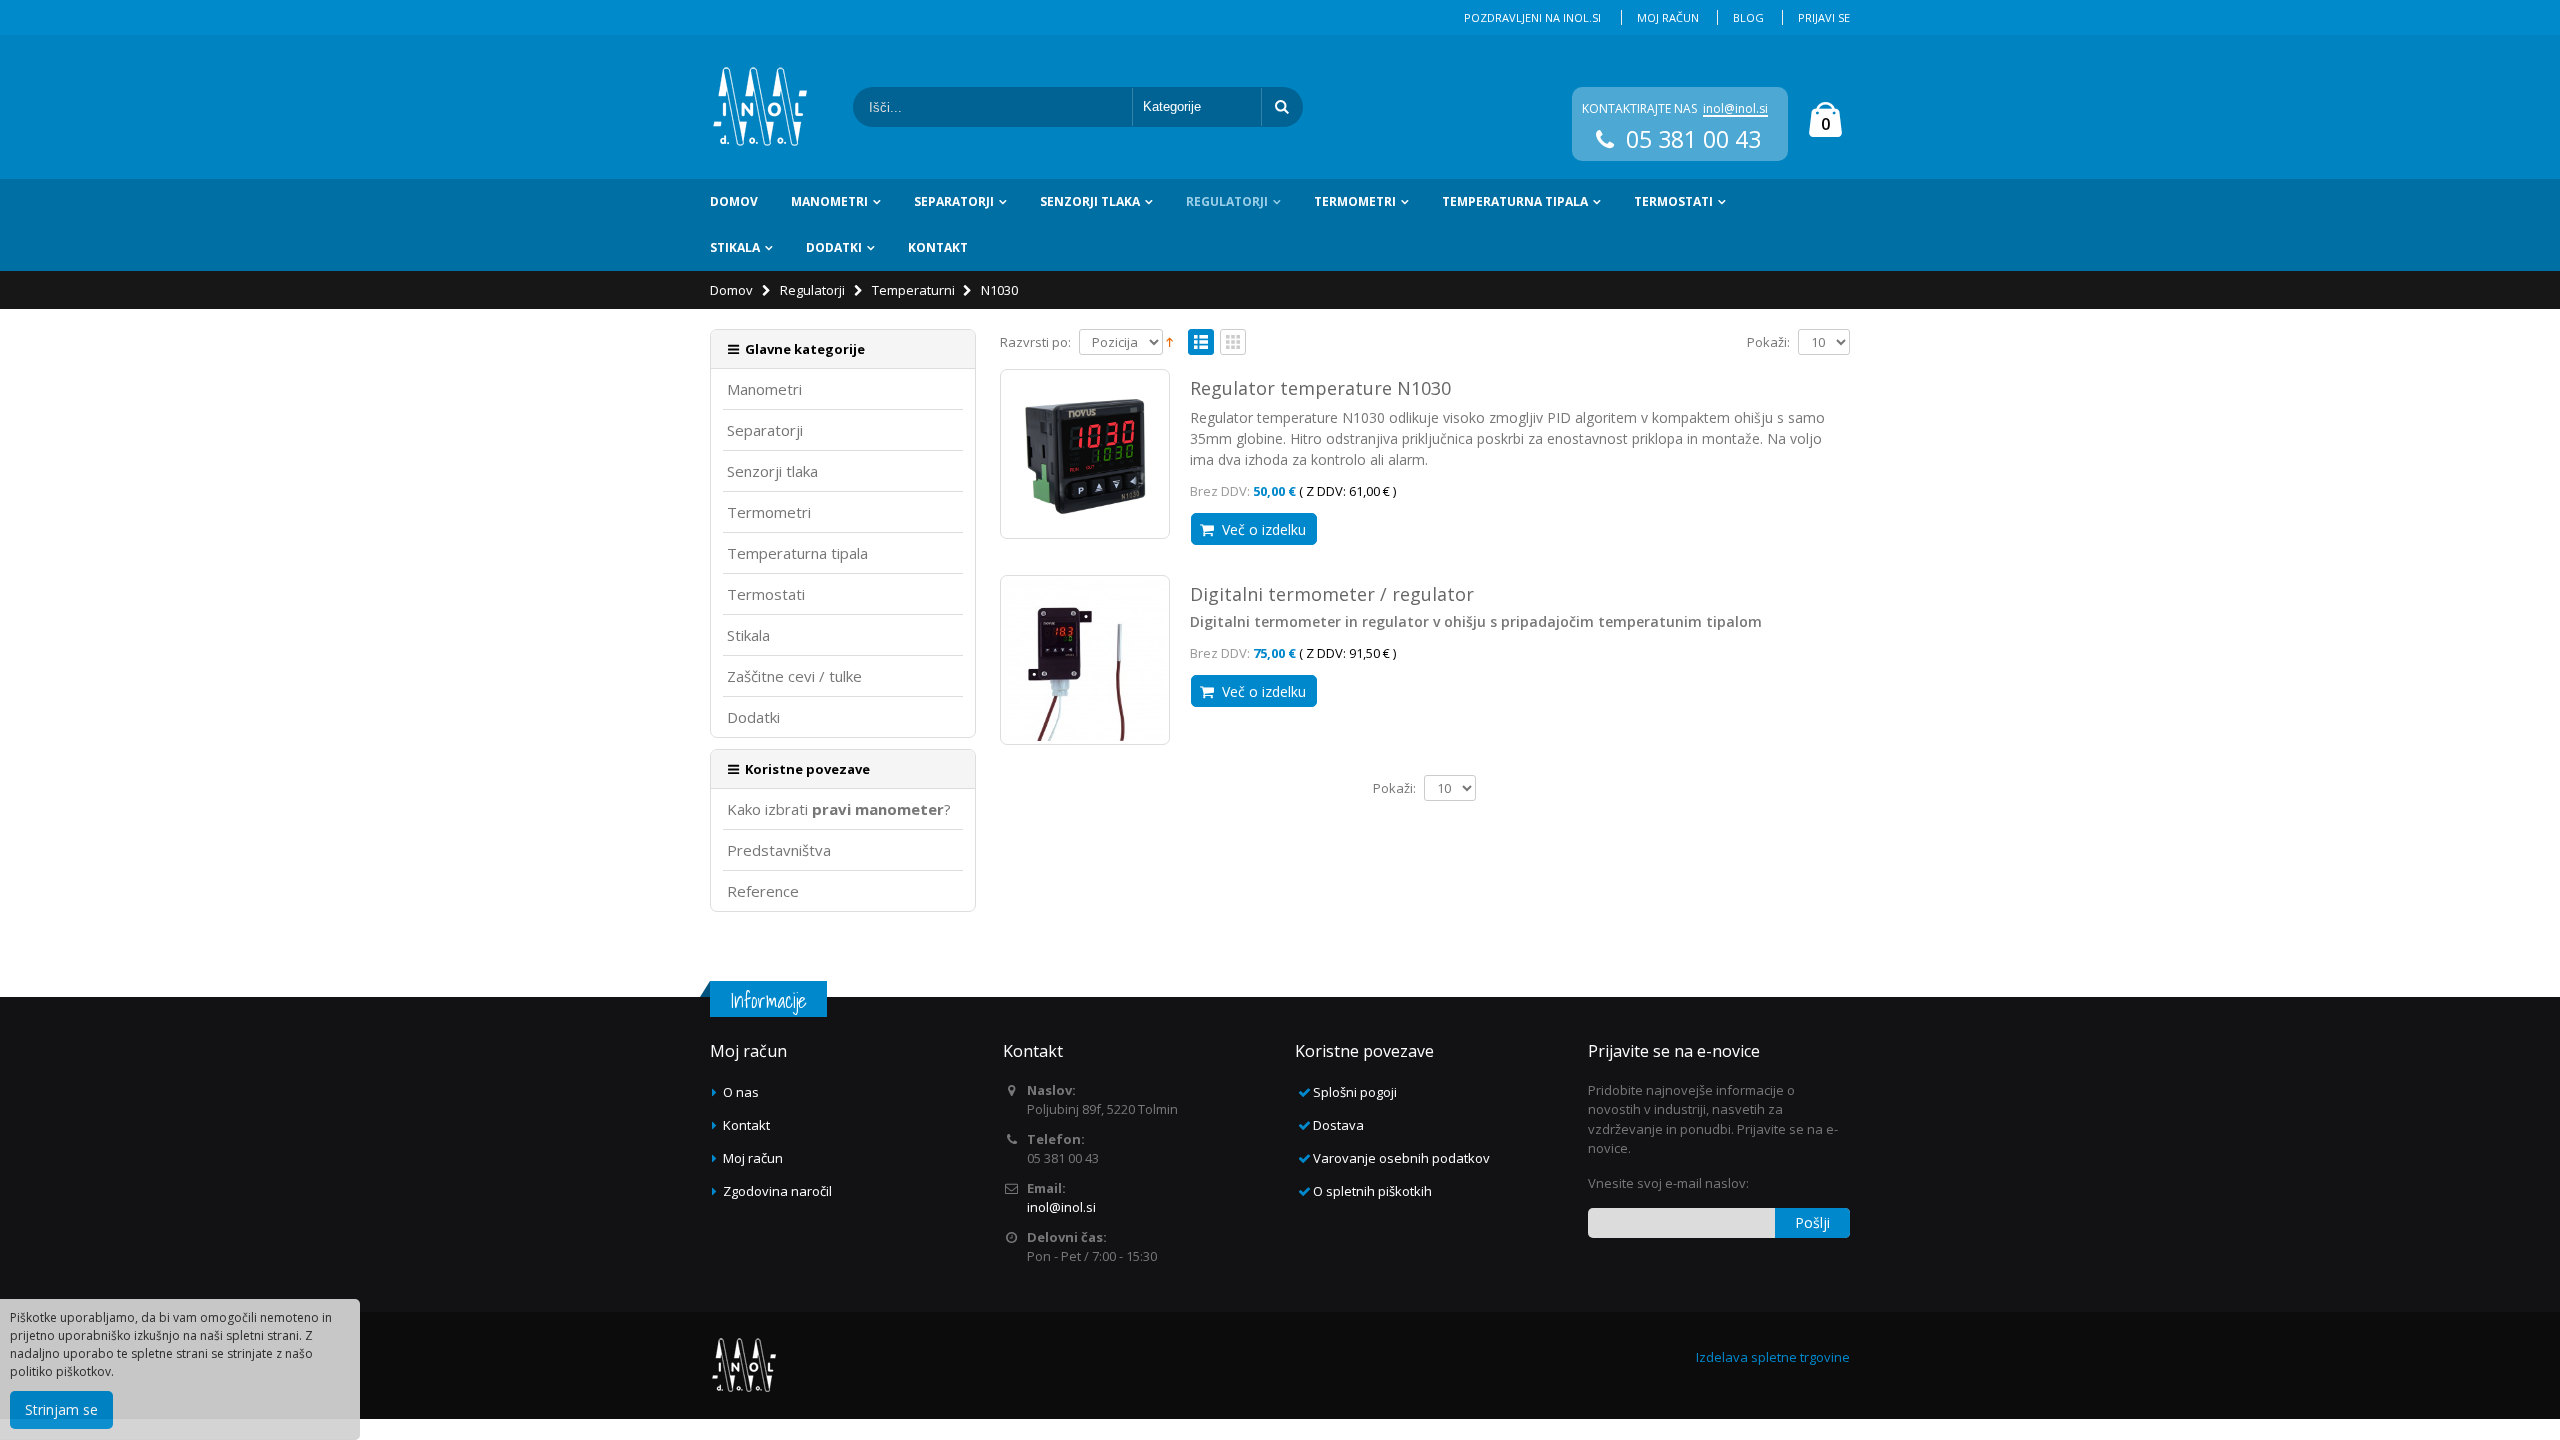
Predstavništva (779, 850)
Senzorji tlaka (1090, 201)
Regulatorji (1227, 201)
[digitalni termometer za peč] (1085, 660)
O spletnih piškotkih (1372, 1191)
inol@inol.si (1735, 108)
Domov (731, 290)
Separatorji (954, 201)
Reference (763, 891)
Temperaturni (913, 290)
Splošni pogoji (1355, 1092)
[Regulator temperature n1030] (1085, 454)
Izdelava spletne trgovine (1773, 1357)
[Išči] (1282, 107)
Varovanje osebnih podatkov (1401, 1158)
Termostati (1673, 201)
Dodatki (834, 247)
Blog (1748, 17)
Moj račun (1668, 17)
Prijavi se (1824, 17)
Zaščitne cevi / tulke (794, 676)
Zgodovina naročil (777, 1191)
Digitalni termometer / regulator (1332, 594)
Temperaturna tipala (1515, 201)
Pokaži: (1768, 342)
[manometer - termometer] (760, 107)
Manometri (829, 201)
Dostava (1338, 1125)
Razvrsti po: (1035, 342)
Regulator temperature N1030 (1320, 388)
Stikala (735, 247)
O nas (741, 1092)
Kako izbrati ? (839, 809)
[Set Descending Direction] (1169, 341)
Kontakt (938, 247)
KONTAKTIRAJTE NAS (1639, 108)
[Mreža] (1233, 343)
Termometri (1355, 201)
